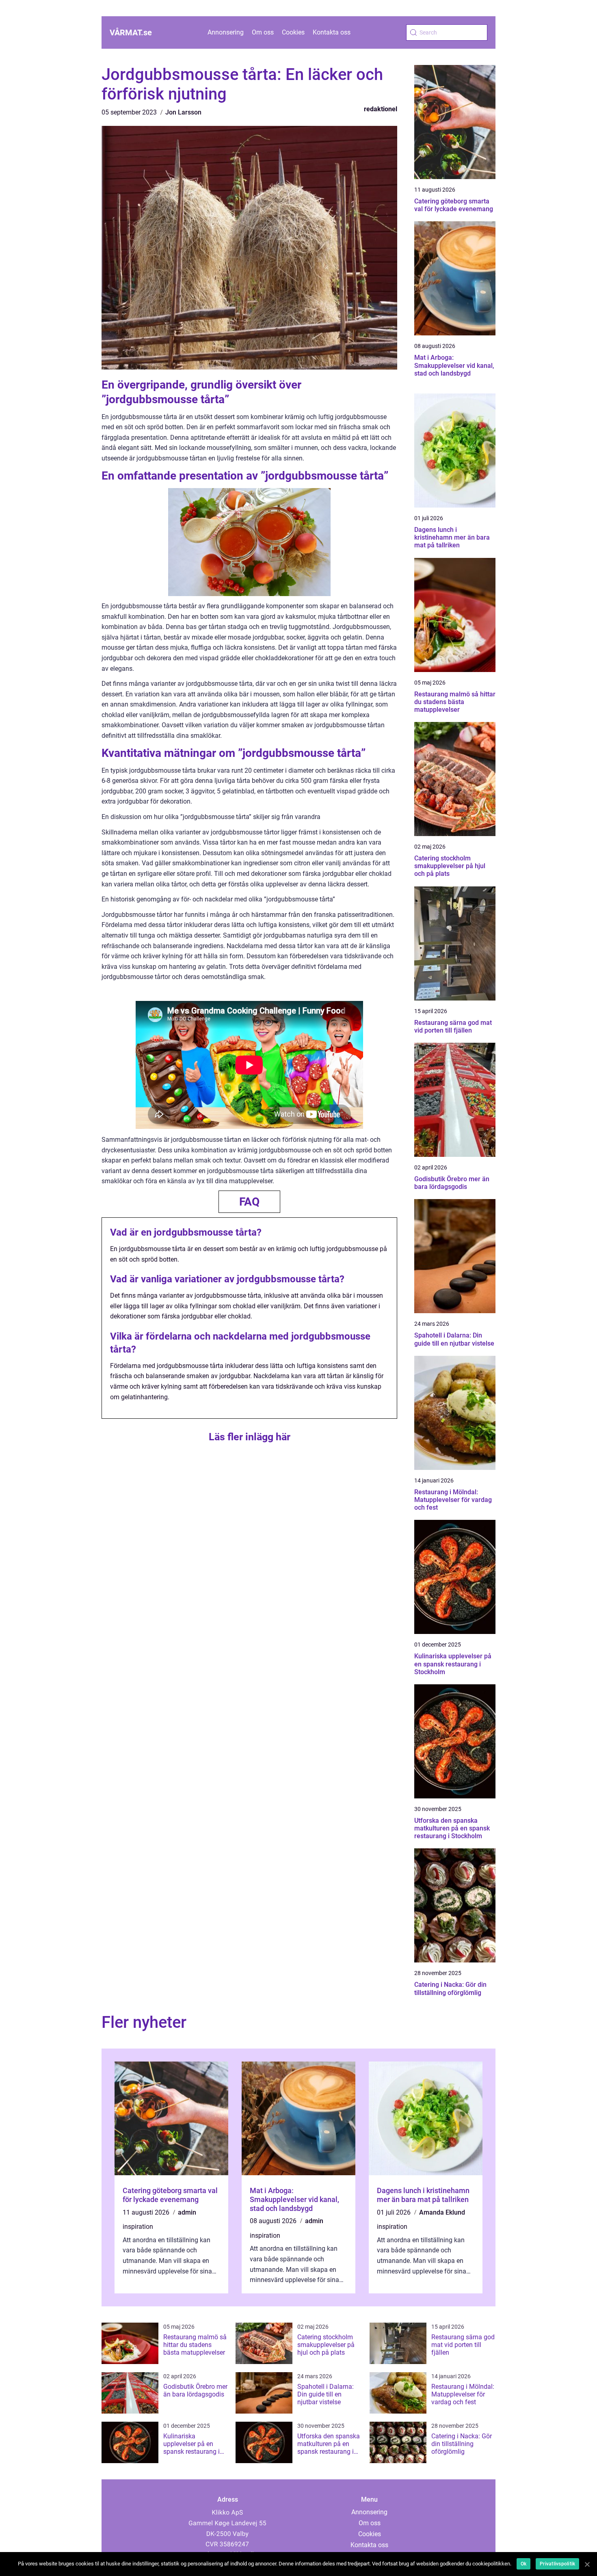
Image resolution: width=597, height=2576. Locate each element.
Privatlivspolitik (557, 2564)
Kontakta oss (332, 32)
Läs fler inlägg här (250, 1437)
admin (187, 2212)
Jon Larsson (183, 112)
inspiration (138, 2227)
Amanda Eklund (442, 2212)
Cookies (293, 32)
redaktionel (381, 109)
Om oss (263, 32)
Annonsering (226, 32)
